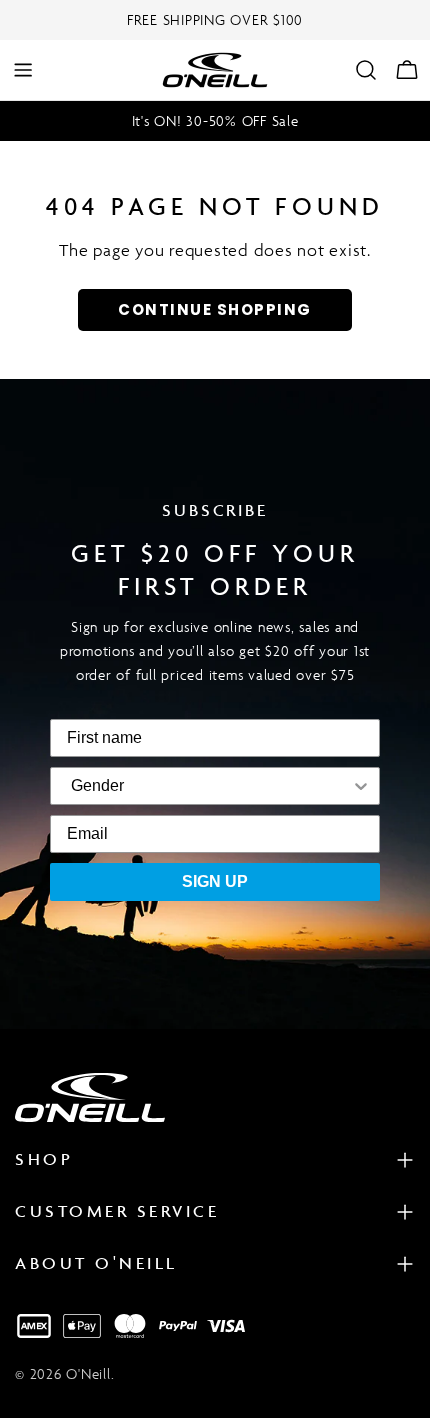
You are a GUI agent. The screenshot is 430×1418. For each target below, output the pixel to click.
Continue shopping (215, 309)
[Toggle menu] (23, 70)
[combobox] (97, 786)
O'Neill (88, 1373)
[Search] (366, 70)
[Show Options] (249, 786)
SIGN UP (215, 881)
